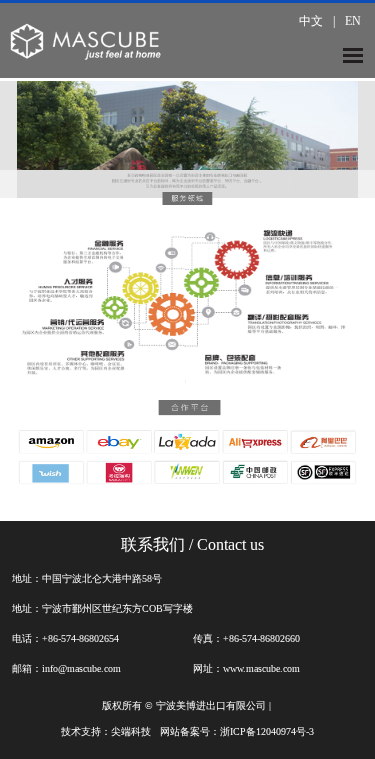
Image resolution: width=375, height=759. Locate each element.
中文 (311, 21)
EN (353, 21)
